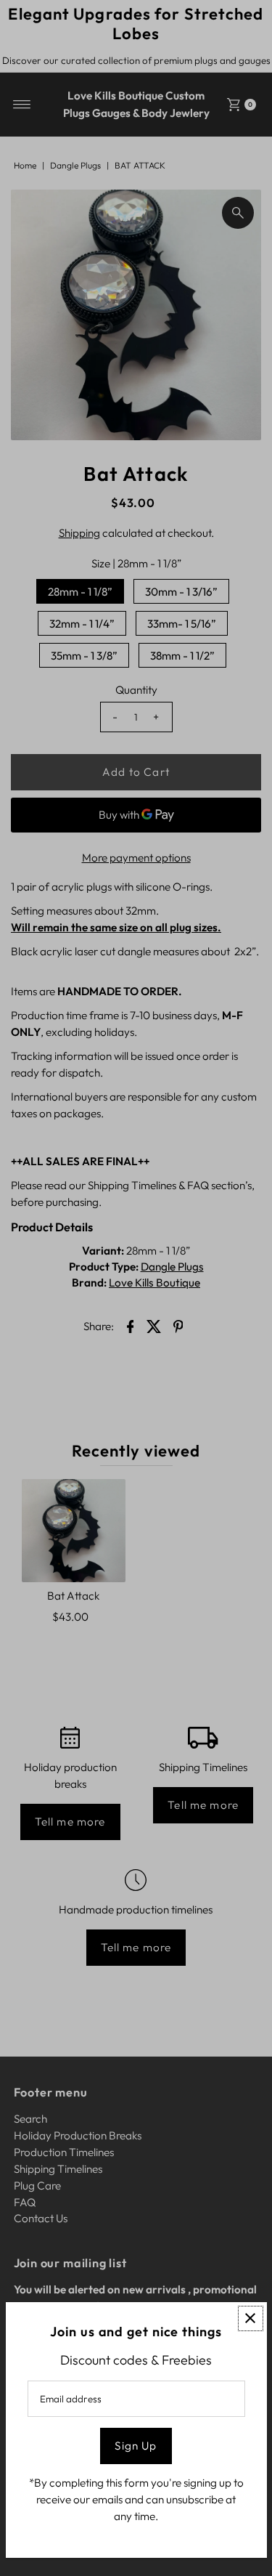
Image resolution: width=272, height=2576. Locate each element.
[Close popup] (251, 2318)
